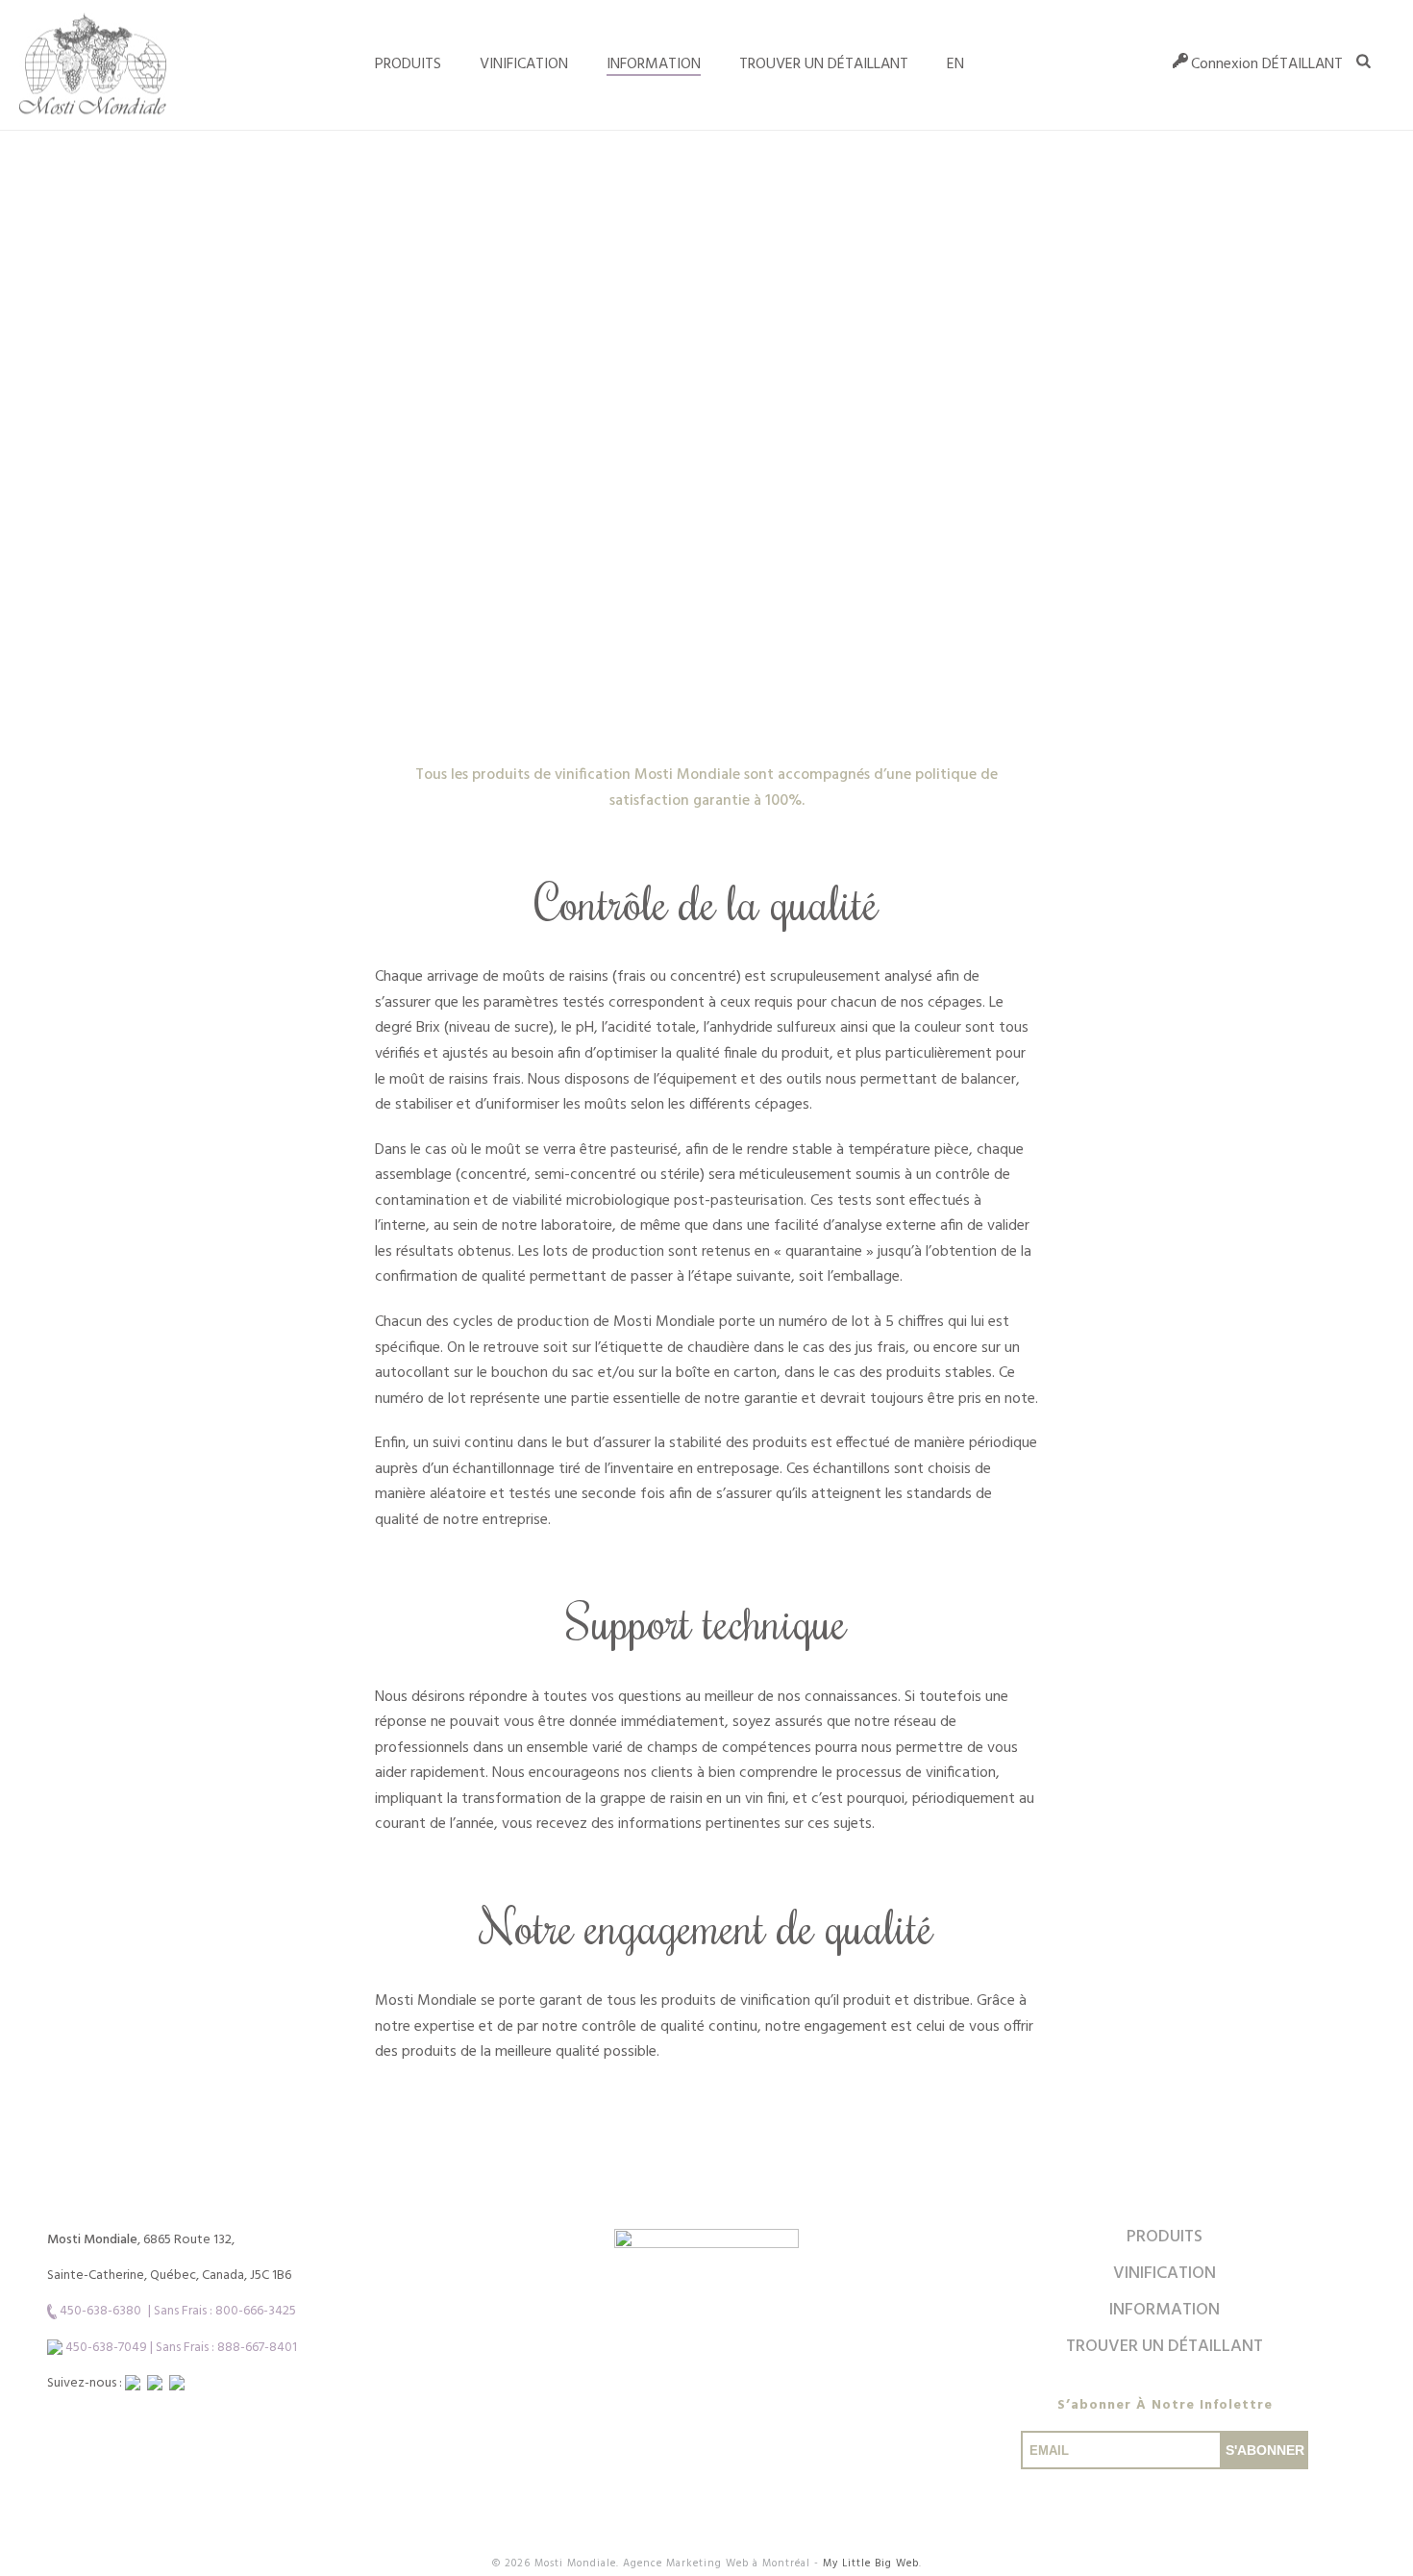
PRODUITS (1165, 2237)
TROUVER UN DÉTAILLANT (824, 64)
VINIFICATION (524, 64)
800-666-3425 (256, 2311)
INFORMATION (654, 64)
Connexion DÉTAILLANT (1267, 64)
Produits (408, 64)
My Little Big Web (871, 2563)
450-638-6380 (100, 2311)
